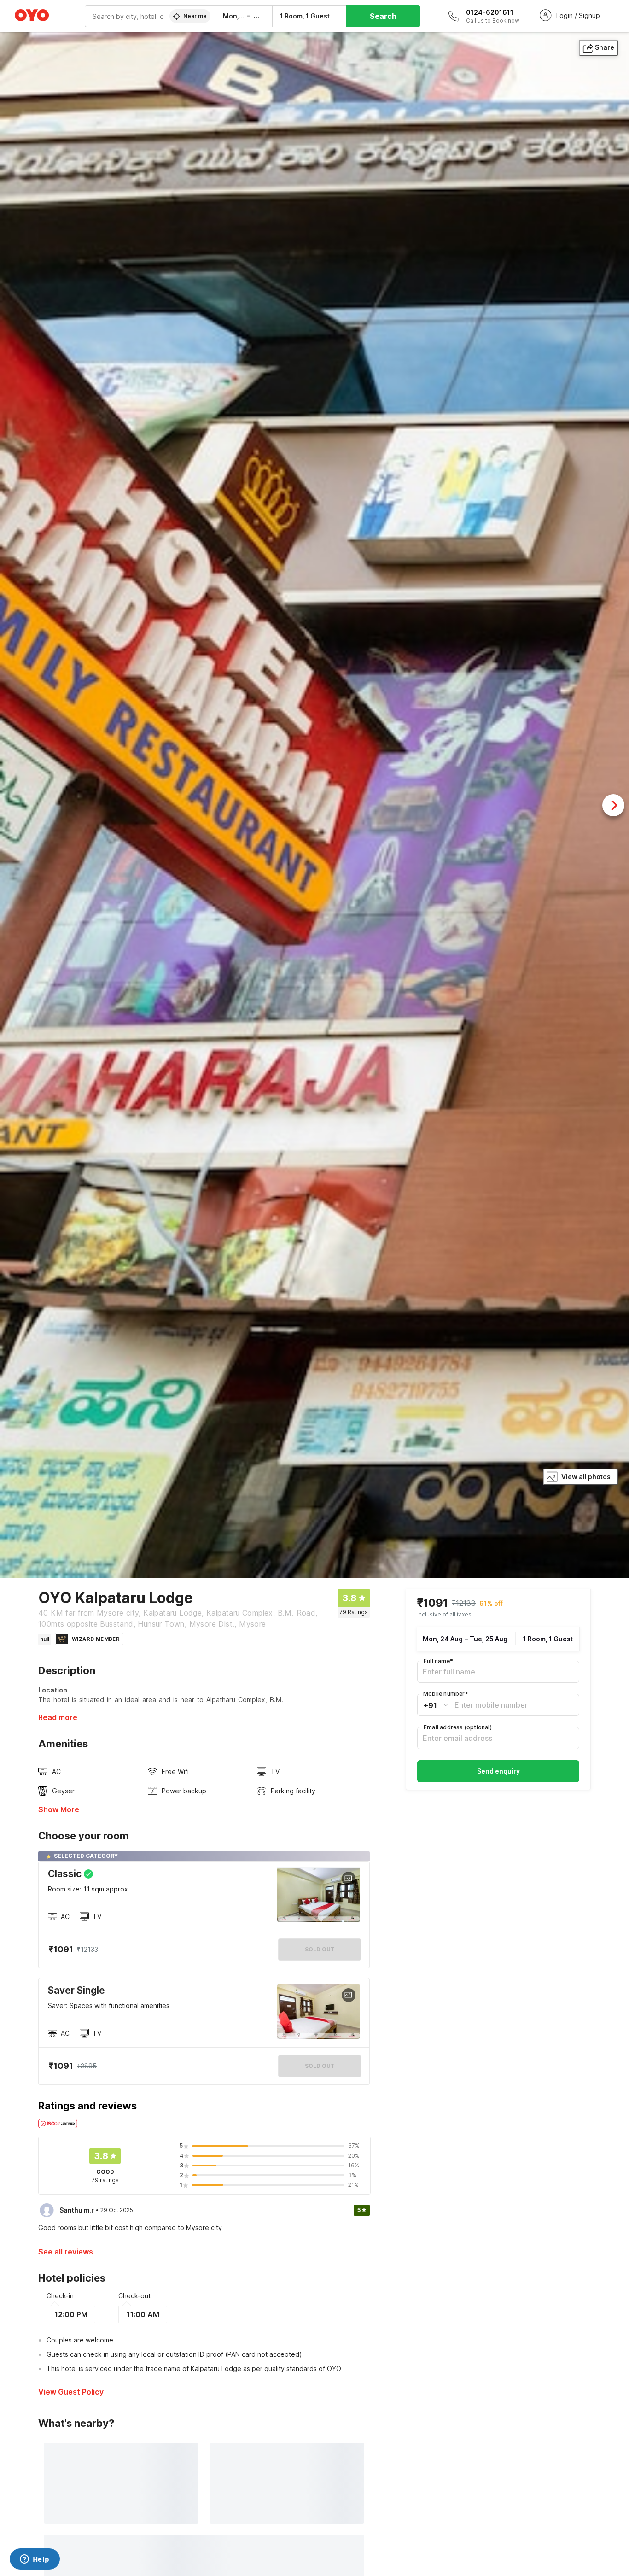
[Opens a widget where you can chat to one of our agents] (35, 2560)
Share (605, 47)
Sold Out (320, 2066)
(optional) (458, 1727)
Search (383, 16)
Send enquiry (498, 1771)
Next (613, 805)
